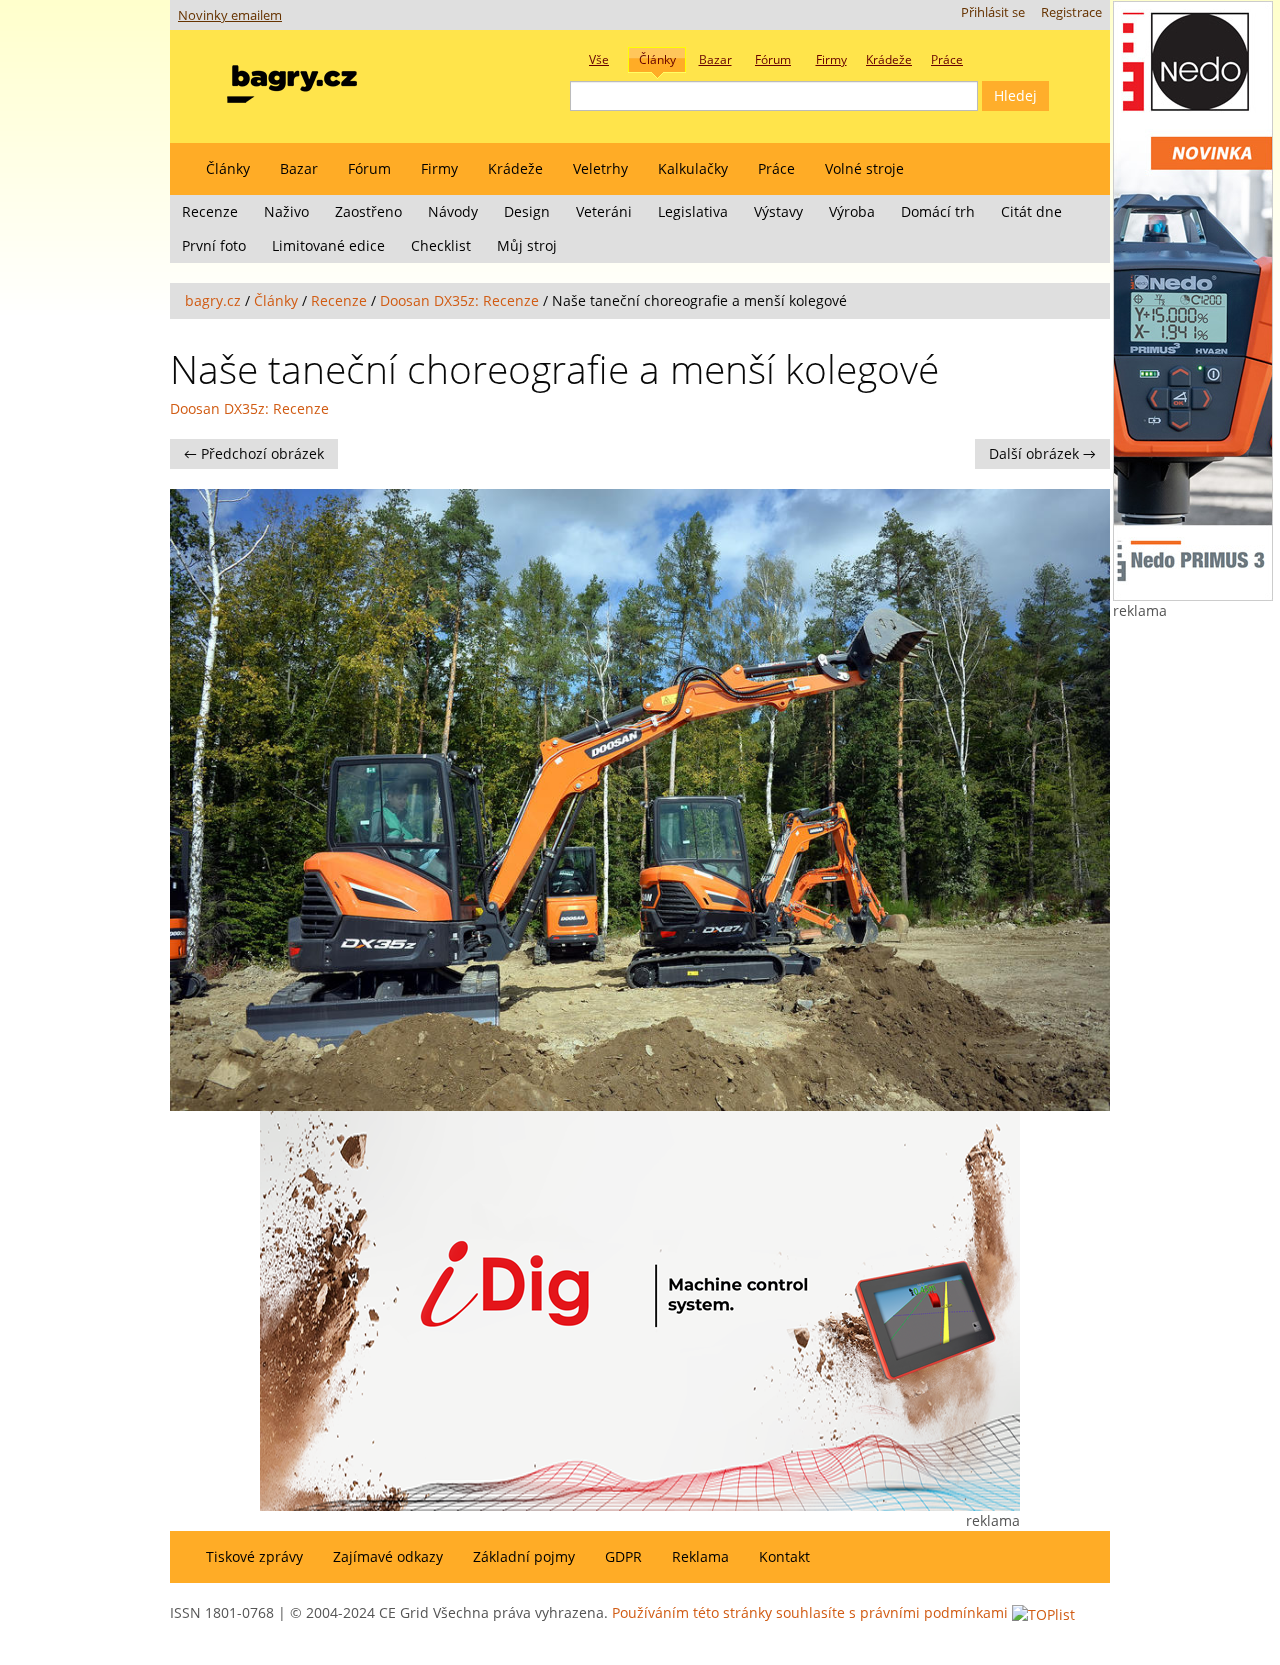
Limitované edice (328, 245)
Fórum (369, 168)
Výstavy (778, 211)
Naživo (286, 211)
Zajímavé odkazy (388, 1556)
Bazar (299, 168)
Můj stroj (527, 245)
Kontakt (784, 1556)
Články (228, 168)
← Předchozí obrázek (254, 453)
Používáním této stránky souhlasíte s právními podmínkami (810, 1612)
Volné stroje (864, 168)
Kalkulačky (693, 168)
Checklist (441, 245)
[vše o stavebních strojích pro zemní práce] (292, 79)
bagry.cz (213, 300)
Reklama (700, 1556)
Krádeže (515, 168)
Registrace (1071, 12)
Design (527, 211)
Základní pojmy (524, 1556)
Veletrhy (600, 168)
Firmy (439, 168)
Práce (776, 168)
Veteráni (604, 211)
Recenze (210, 211)
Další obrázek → (1042, 453)
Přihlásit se (993, 12)
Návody (453, 211)
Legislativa (693, 211)
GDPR (623, 1556)
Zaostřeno (368, 211)
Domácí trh (938, 211)
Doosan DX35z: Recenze (459, 300)
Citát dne (1031, 211)
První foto (214, 245)
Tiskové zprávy (254, 1556)
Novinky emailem (230, 15)
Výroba (852, 211)
